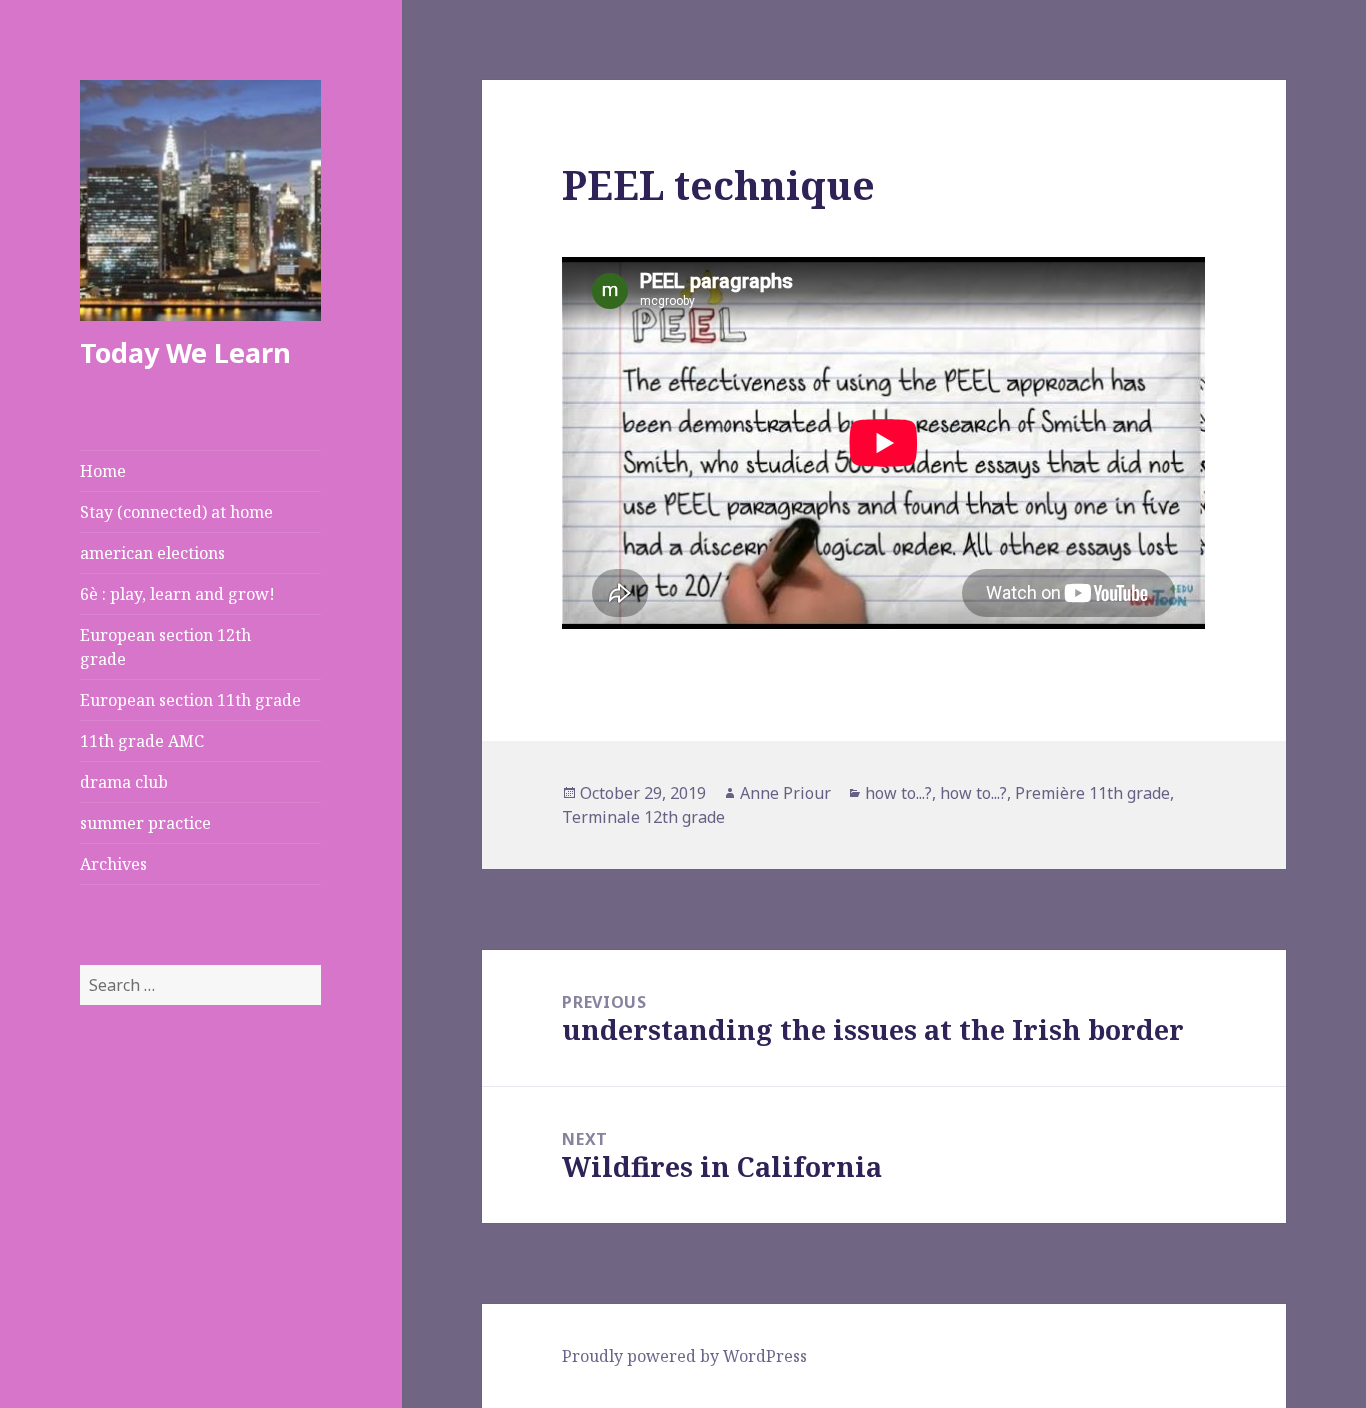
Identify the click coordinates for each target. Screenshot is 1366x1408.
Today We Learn (185, 352)
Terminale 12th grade (643, 817)
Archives (113, 864)
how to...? (898, 793)
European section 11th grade (190, 700)
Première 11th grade (1092, 793)
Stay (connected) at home (176, 512)
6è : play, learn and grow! (177, 594)
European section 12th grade (165, 647)
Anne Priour (785, 793)
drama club (124, 782)
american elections (152, 553)
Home (103, 471)
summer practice (145, 823)
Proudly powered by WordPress (684, 1356)
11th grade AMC (142, 741)
